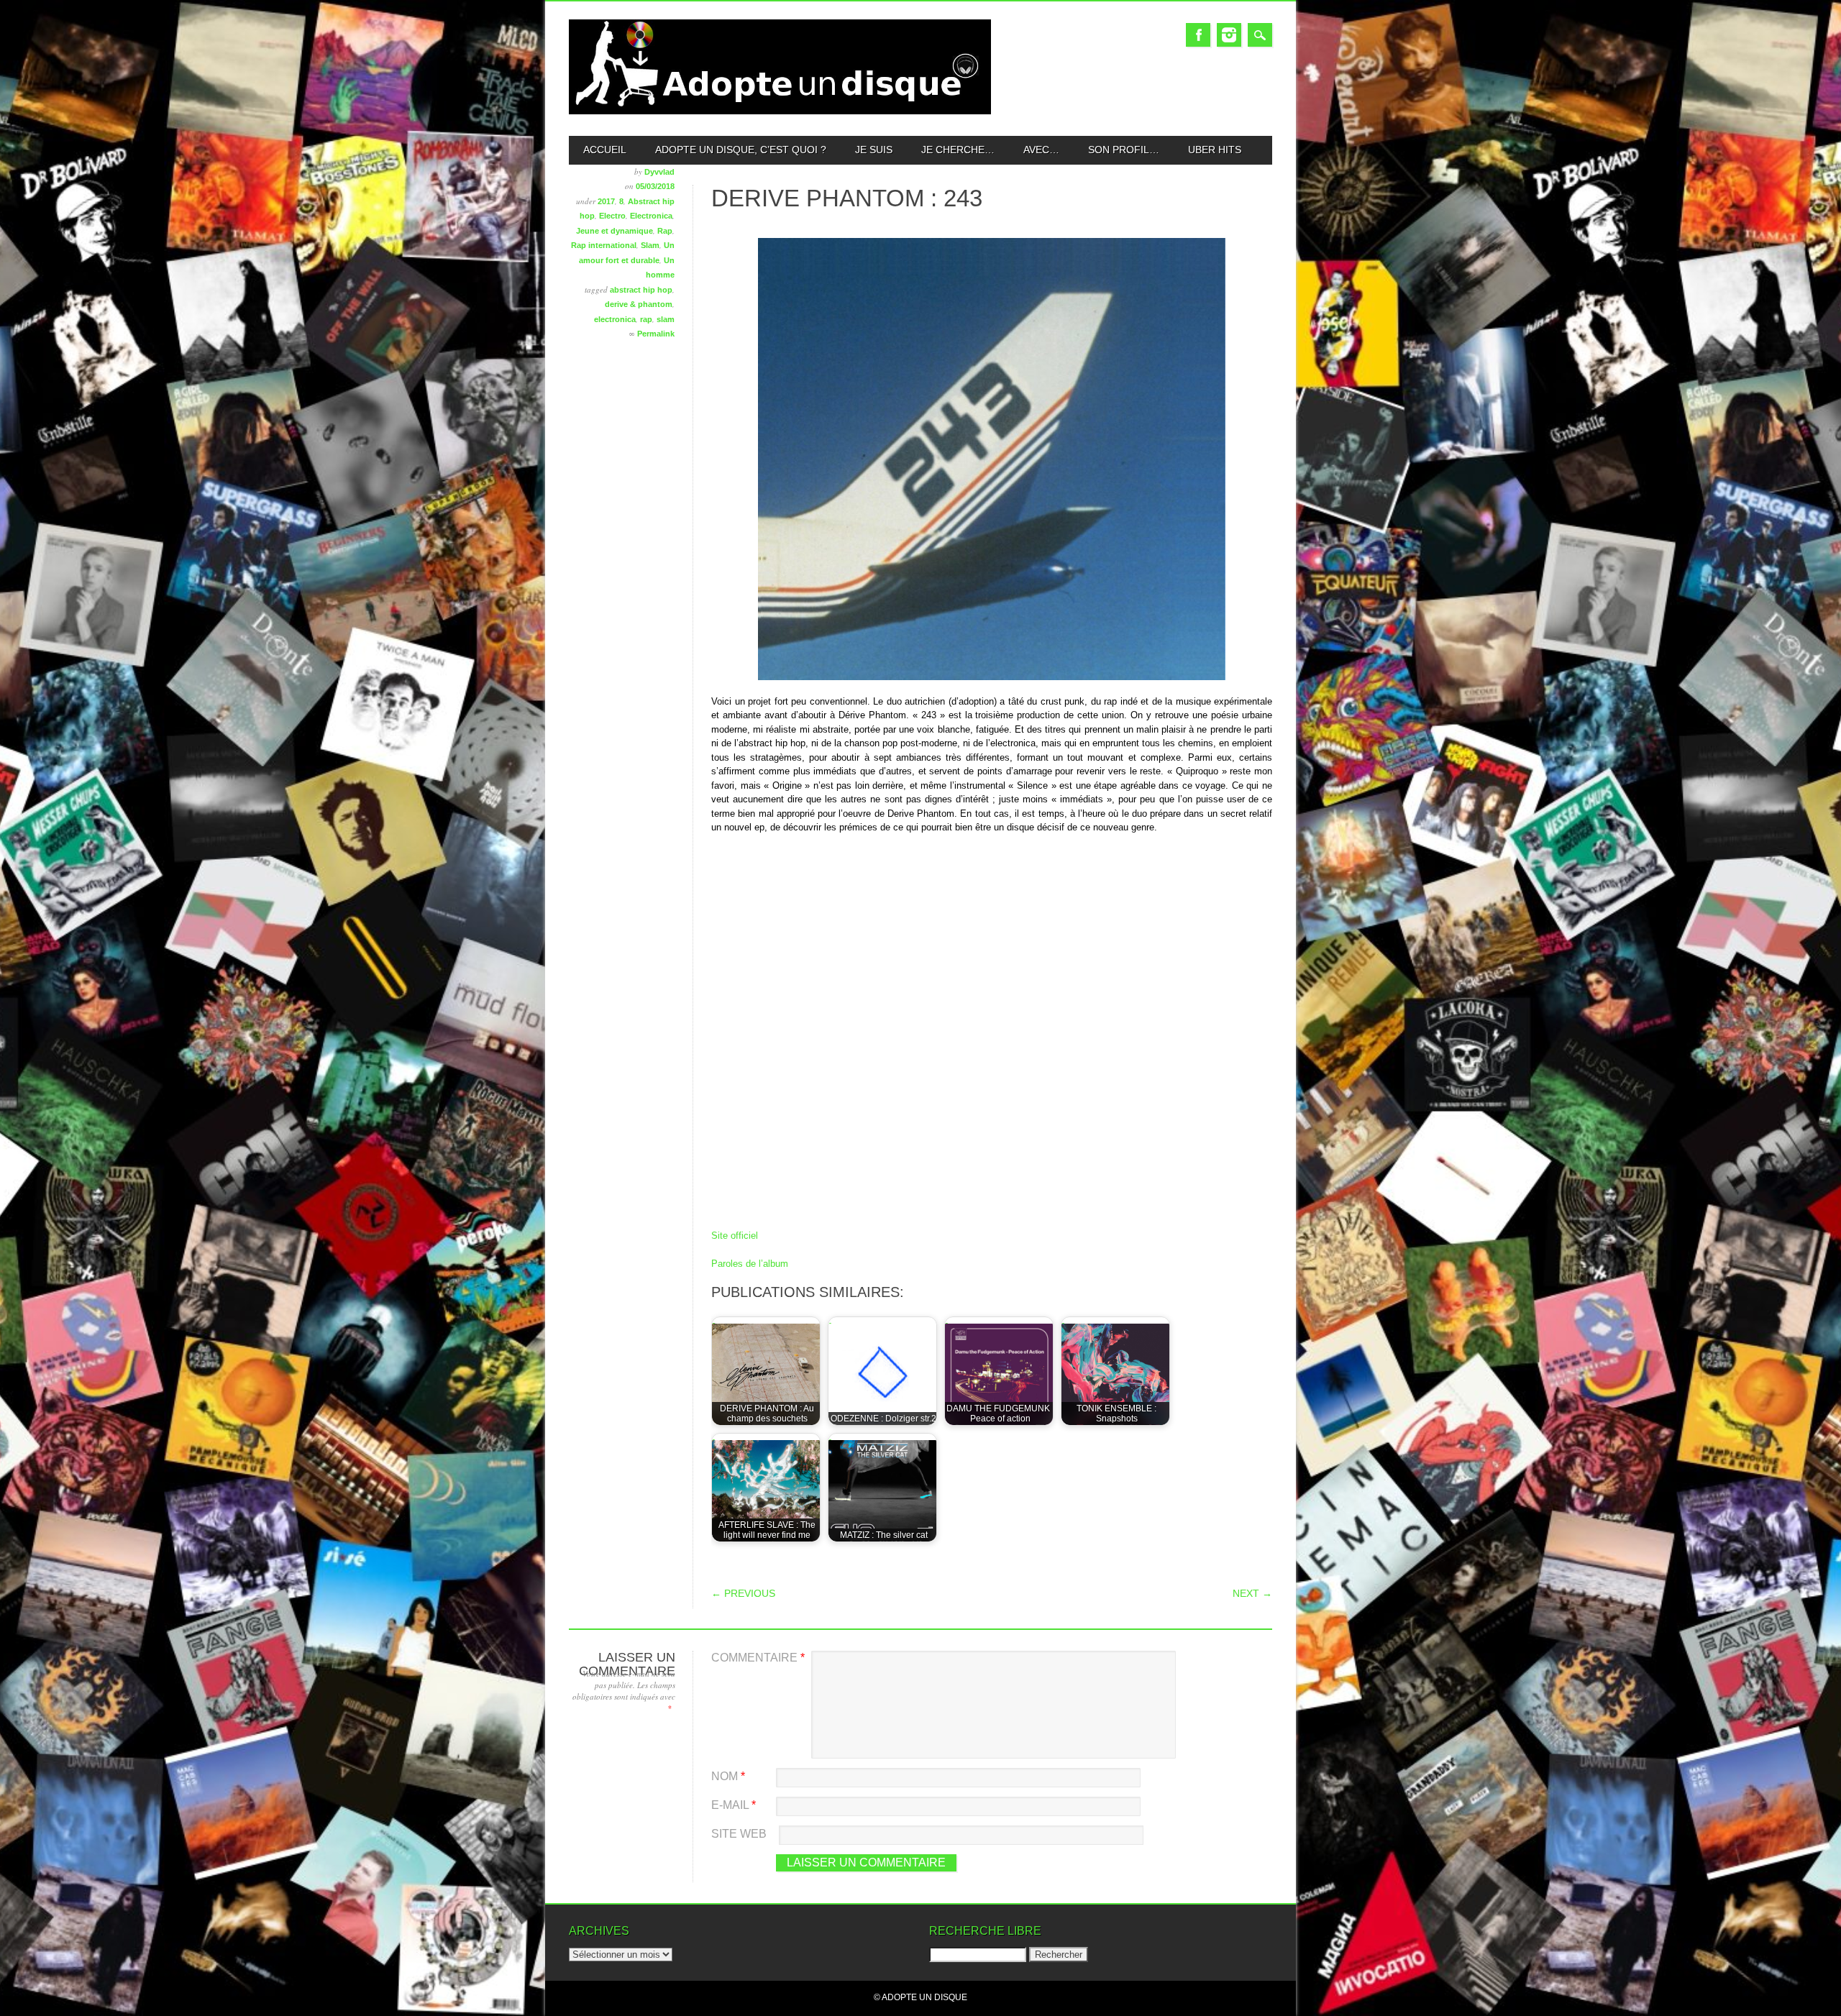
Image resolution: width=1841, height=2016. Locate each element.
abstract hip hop (641, 290)
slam (666, 319)
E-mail (734, 1805)
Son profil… (1124, 150)
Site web (739, 1834)
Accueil (605, 150)
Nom (728, 1776)
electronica (615, 319)
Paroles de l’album (750, 1264)
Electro (612, 216)
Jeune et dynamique (615, 231)
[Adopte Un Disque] (780, 111)
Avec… (1041, 150)
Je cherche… (958, 150)
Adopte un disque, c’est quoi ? (741, 150)
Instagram (1229, 35)
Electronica (651, 216)
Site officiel (735, 1236)
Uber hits (1215, 150)
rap (646, 319)
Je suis (874, 150)
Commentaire (758, 1658)
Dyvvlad (659, 172)
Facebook (1198, 35)
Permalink (656, 334)
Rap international (604, 245)
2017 (606, 201)
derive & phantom (639, 304)
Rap (665, 231)
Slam (650, 245)
